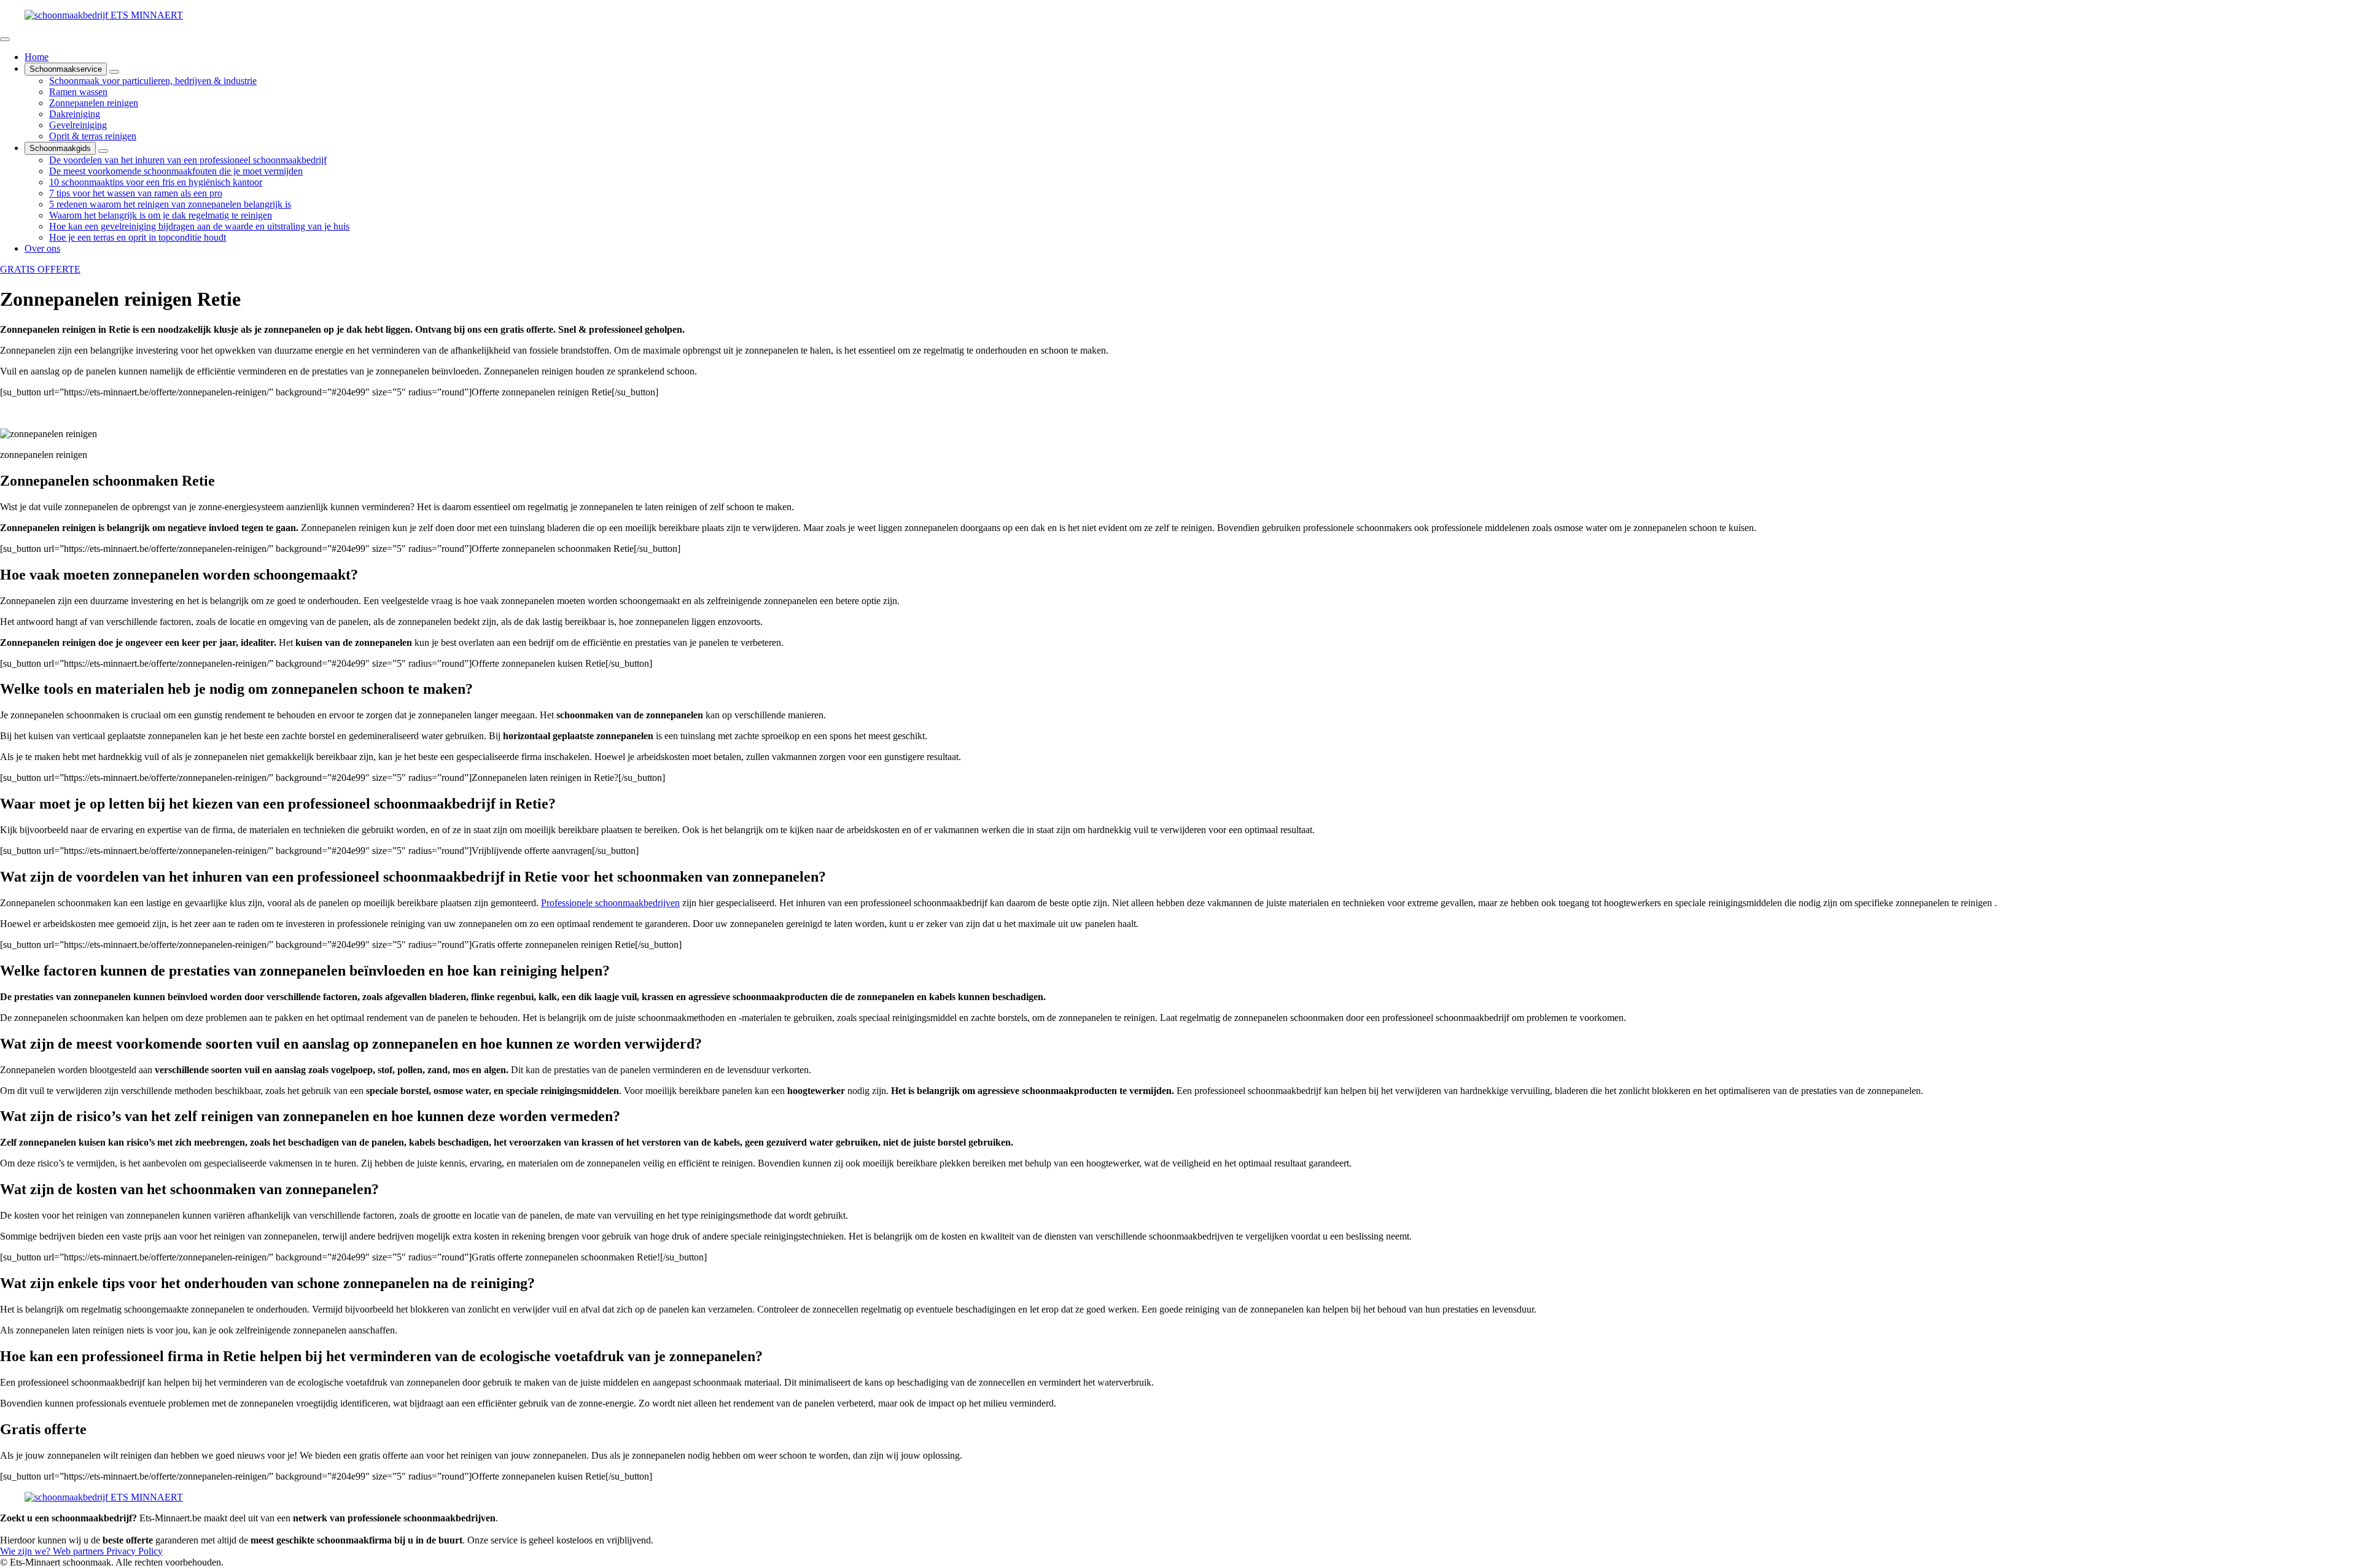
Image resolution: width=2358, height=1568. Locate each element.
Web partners (80, 1551)
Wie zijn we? (26, 1551)
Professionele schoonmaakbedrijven (610, 903)
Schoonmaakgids (60, 148)
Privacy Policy (134, 1551)
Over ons (42, 248)
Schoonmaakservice (66, 69)
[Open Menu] (5, 39)
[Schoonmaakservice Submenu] (114, 72)
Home (37, 57)
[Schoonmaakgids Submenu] (103, 151)
